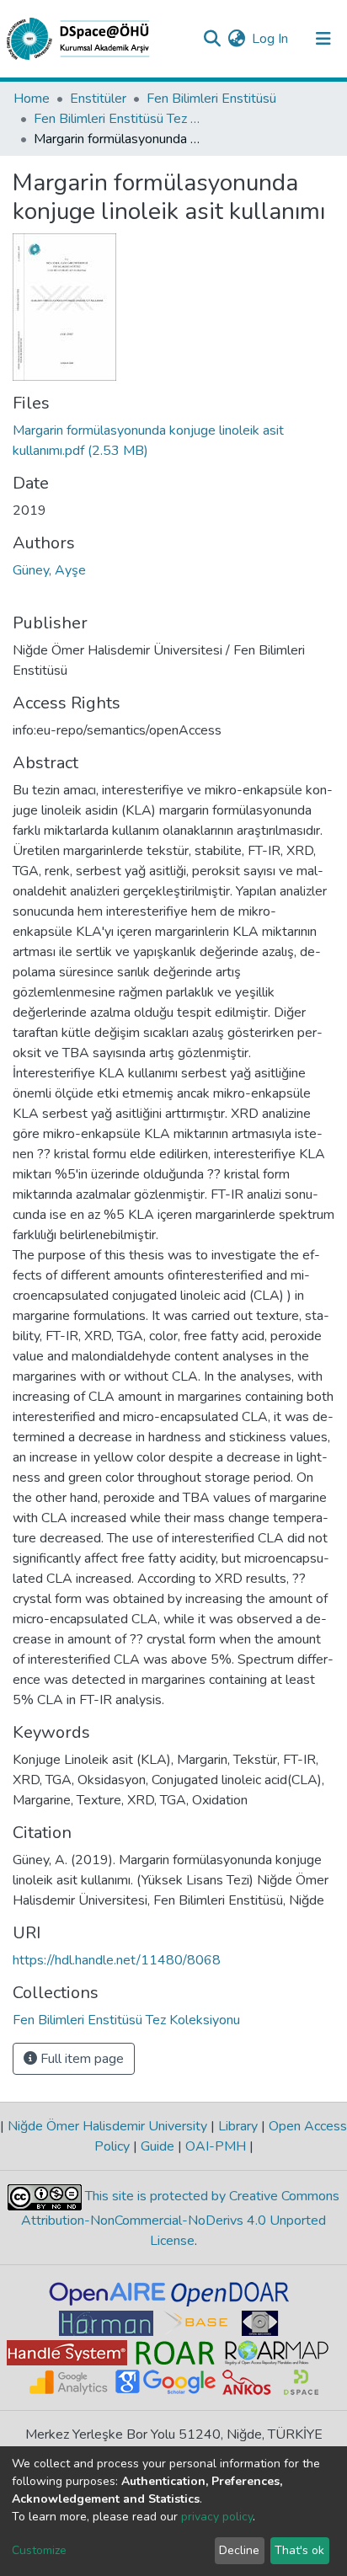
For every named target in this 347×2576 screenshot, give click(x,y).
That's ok (299, 2550)
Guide (157, 2146)
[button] (236, 39)
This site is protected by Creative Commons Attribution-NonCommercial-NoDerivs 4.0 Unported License (180, 2218)
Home (32, 99)
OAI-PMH (216, 2146)
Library (238, 2126)
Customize (39, 2550)
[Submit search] (212, 39)
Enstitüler (98, 99)
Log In (271, 39)
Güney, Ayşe (49, 570)
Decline (239, 2550)
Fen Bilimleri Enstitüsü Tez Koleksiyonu (118, 119)
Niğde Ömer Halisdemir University (107, 2126)
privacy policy (217, 2517)
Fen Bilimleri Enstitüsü (211, 99)
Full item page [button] (80, 2059)
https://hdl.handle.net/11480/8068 (117, 1960)
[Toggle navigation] (323, 39)
